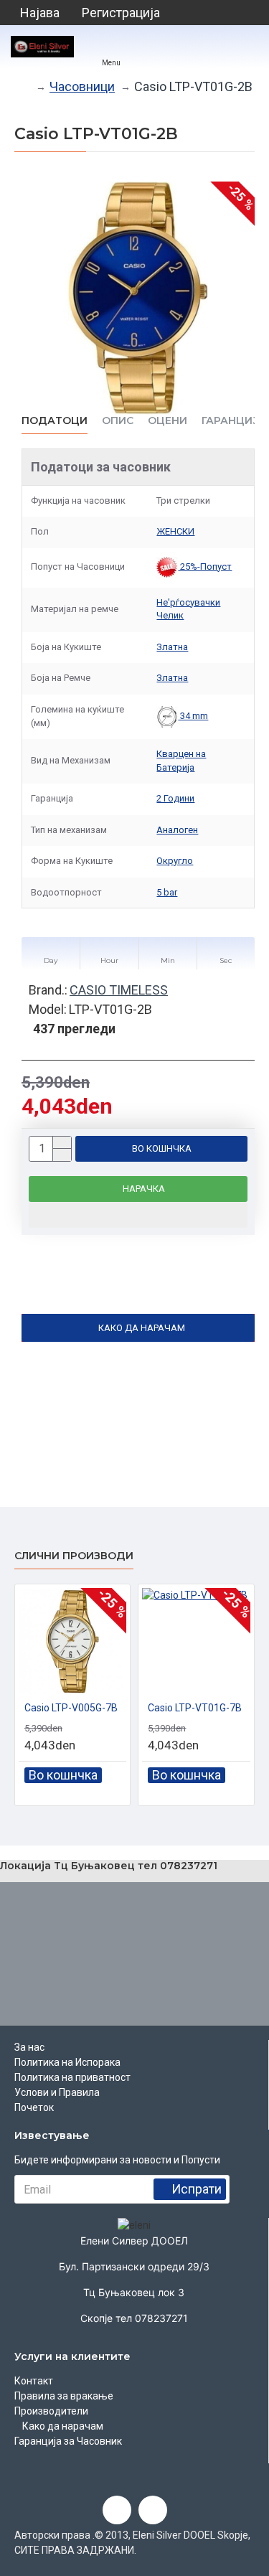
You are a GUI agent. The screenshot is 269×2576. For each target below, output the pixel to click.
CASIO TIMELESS (119, 990)
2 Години (175, 798)
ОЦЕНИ (167, 421)
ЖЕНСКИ (175, 531)
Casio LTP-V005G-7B (71, 1708)
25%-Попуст (205, 567)
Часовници (82, 86)
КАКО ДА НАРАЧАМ (142, 1328)
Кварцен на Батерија (181, 761)
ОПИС (118, 421)
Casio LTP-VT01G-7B (195, 1708)
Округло (175, 861)
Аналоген (177, 830)
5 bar (167, 892)
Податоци (55, 421)
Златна (172, 647)
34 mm (193, 716)
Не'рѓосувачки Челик (188, 609)
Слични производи (74, 1556)
